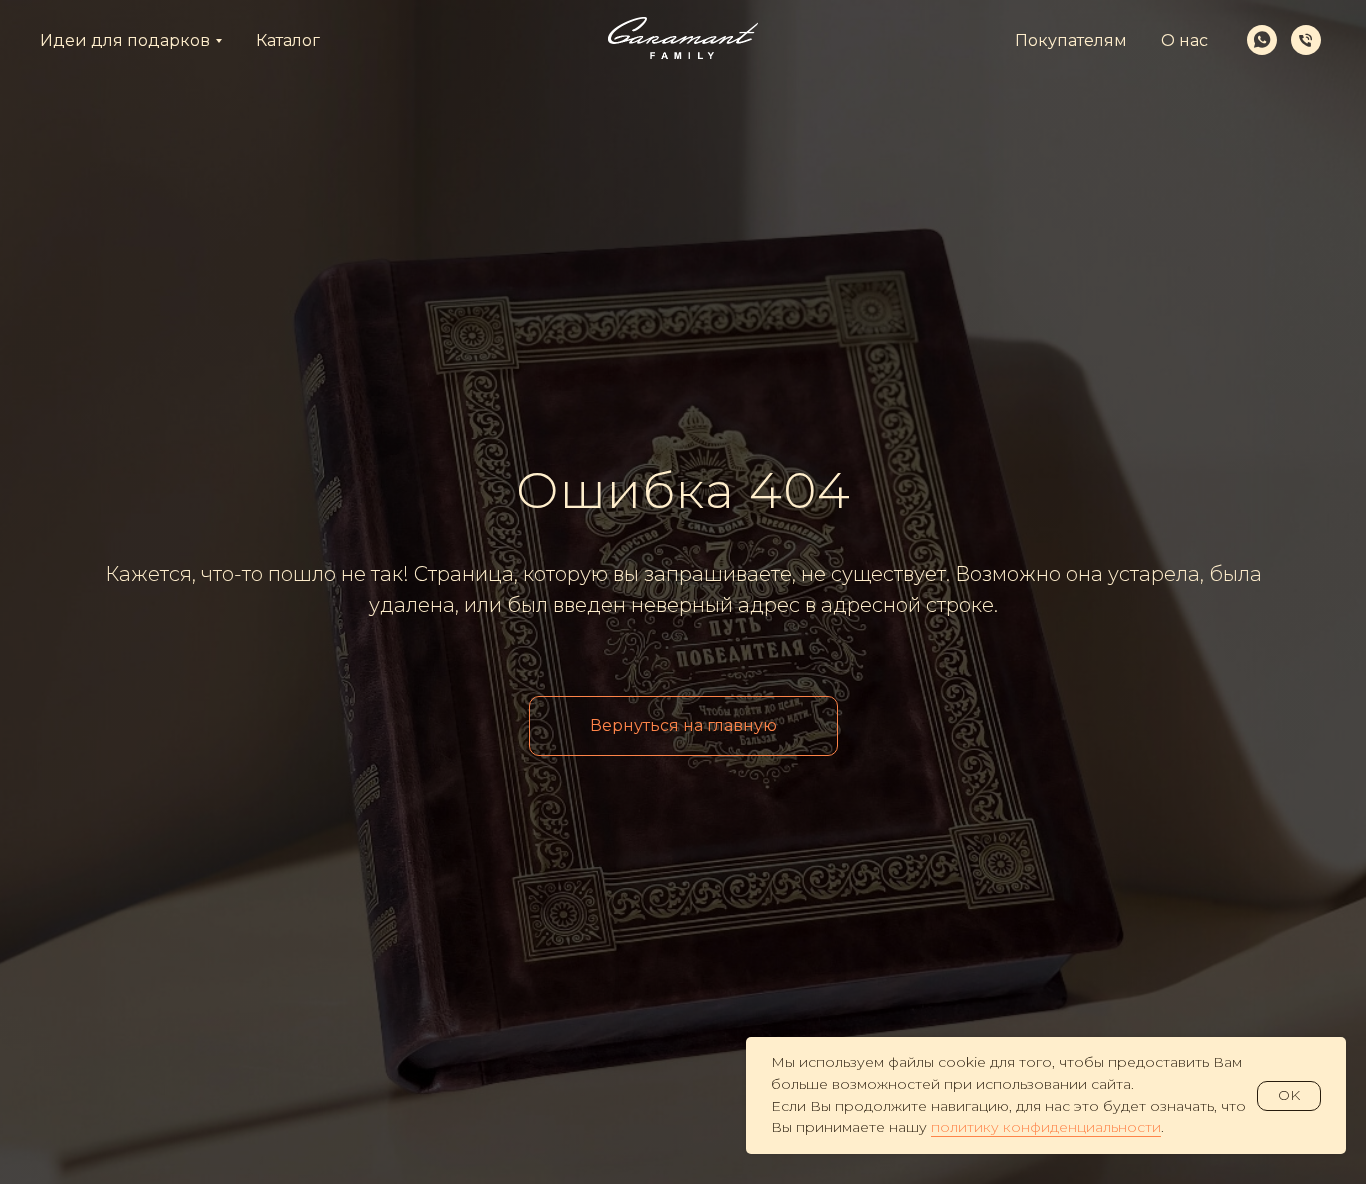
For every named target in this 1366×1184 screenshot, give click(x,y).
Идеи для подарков (125, 40)
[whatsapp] (1262, 40)
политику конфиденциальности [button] (1046, 1127)
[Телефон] (1306, 40)
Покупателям (1071, 40)
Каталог (288, 40)
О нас (1184, 40)
